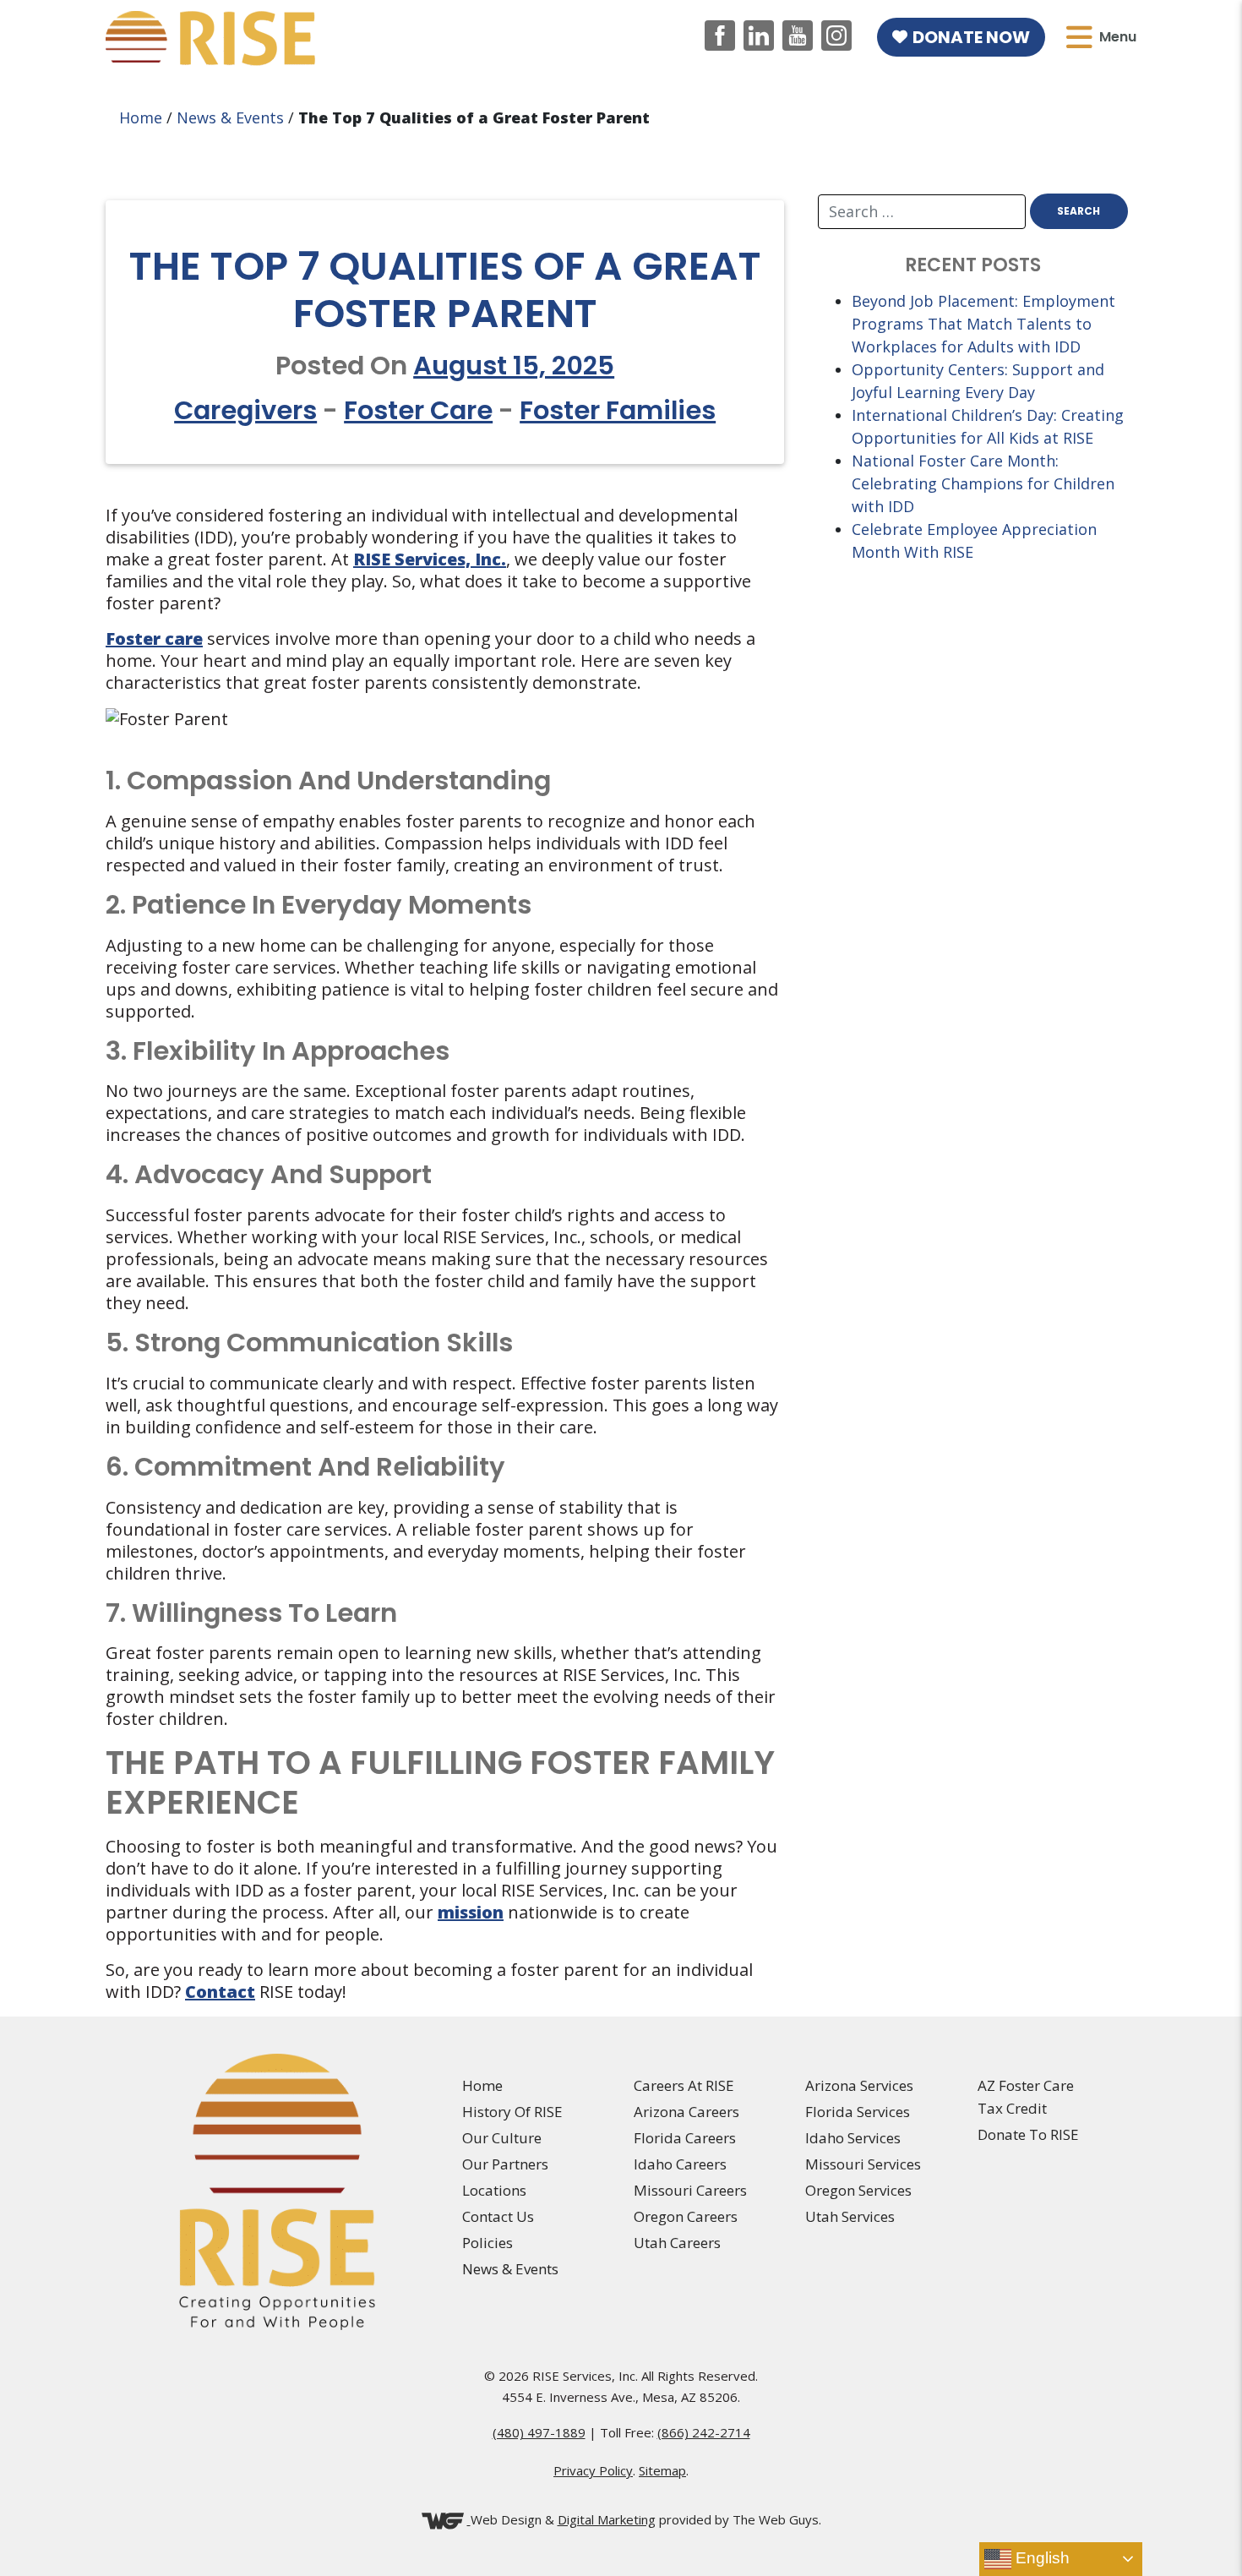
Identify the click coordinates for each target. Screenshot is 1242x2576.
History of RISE (512, 2112)
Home (141, 117)
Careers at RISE (684, 2085)
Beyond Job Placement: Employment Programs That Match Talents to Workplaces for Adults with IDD (983, 324)
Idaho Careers (680, 2164)
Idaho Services (853, 2138)
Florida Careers (685, 2138)
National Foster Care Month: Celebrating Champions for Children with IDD (983, 483)
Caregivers (245, 410)
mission (471, 1912)
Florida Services (858, 2112)
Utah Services (850, 2216)
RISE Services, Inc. (430, 559)
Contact (220, 1992)
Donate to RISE (1028, 2134)
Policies (488, 2243)
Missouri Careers (690, 2190)
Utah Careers (677, 2243)
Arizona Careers (686, 2112)
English (1040, 2558)
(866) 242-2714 (704, 2432)
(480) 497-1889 (539, 2432)
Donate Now (971, 37)
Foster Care (418, 410)
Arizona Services (859, 2085)
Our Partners (505, 2164)
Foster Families (618, 410)
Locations (494, 2190)
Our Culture (502, 2138)
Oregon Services (858, 2190)
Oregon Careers (686, 2216)
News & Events (230, 117)
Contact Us (498, 2216)
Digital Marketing (607, 2519)
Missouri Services (863, 2164)
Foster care (154, 639)
